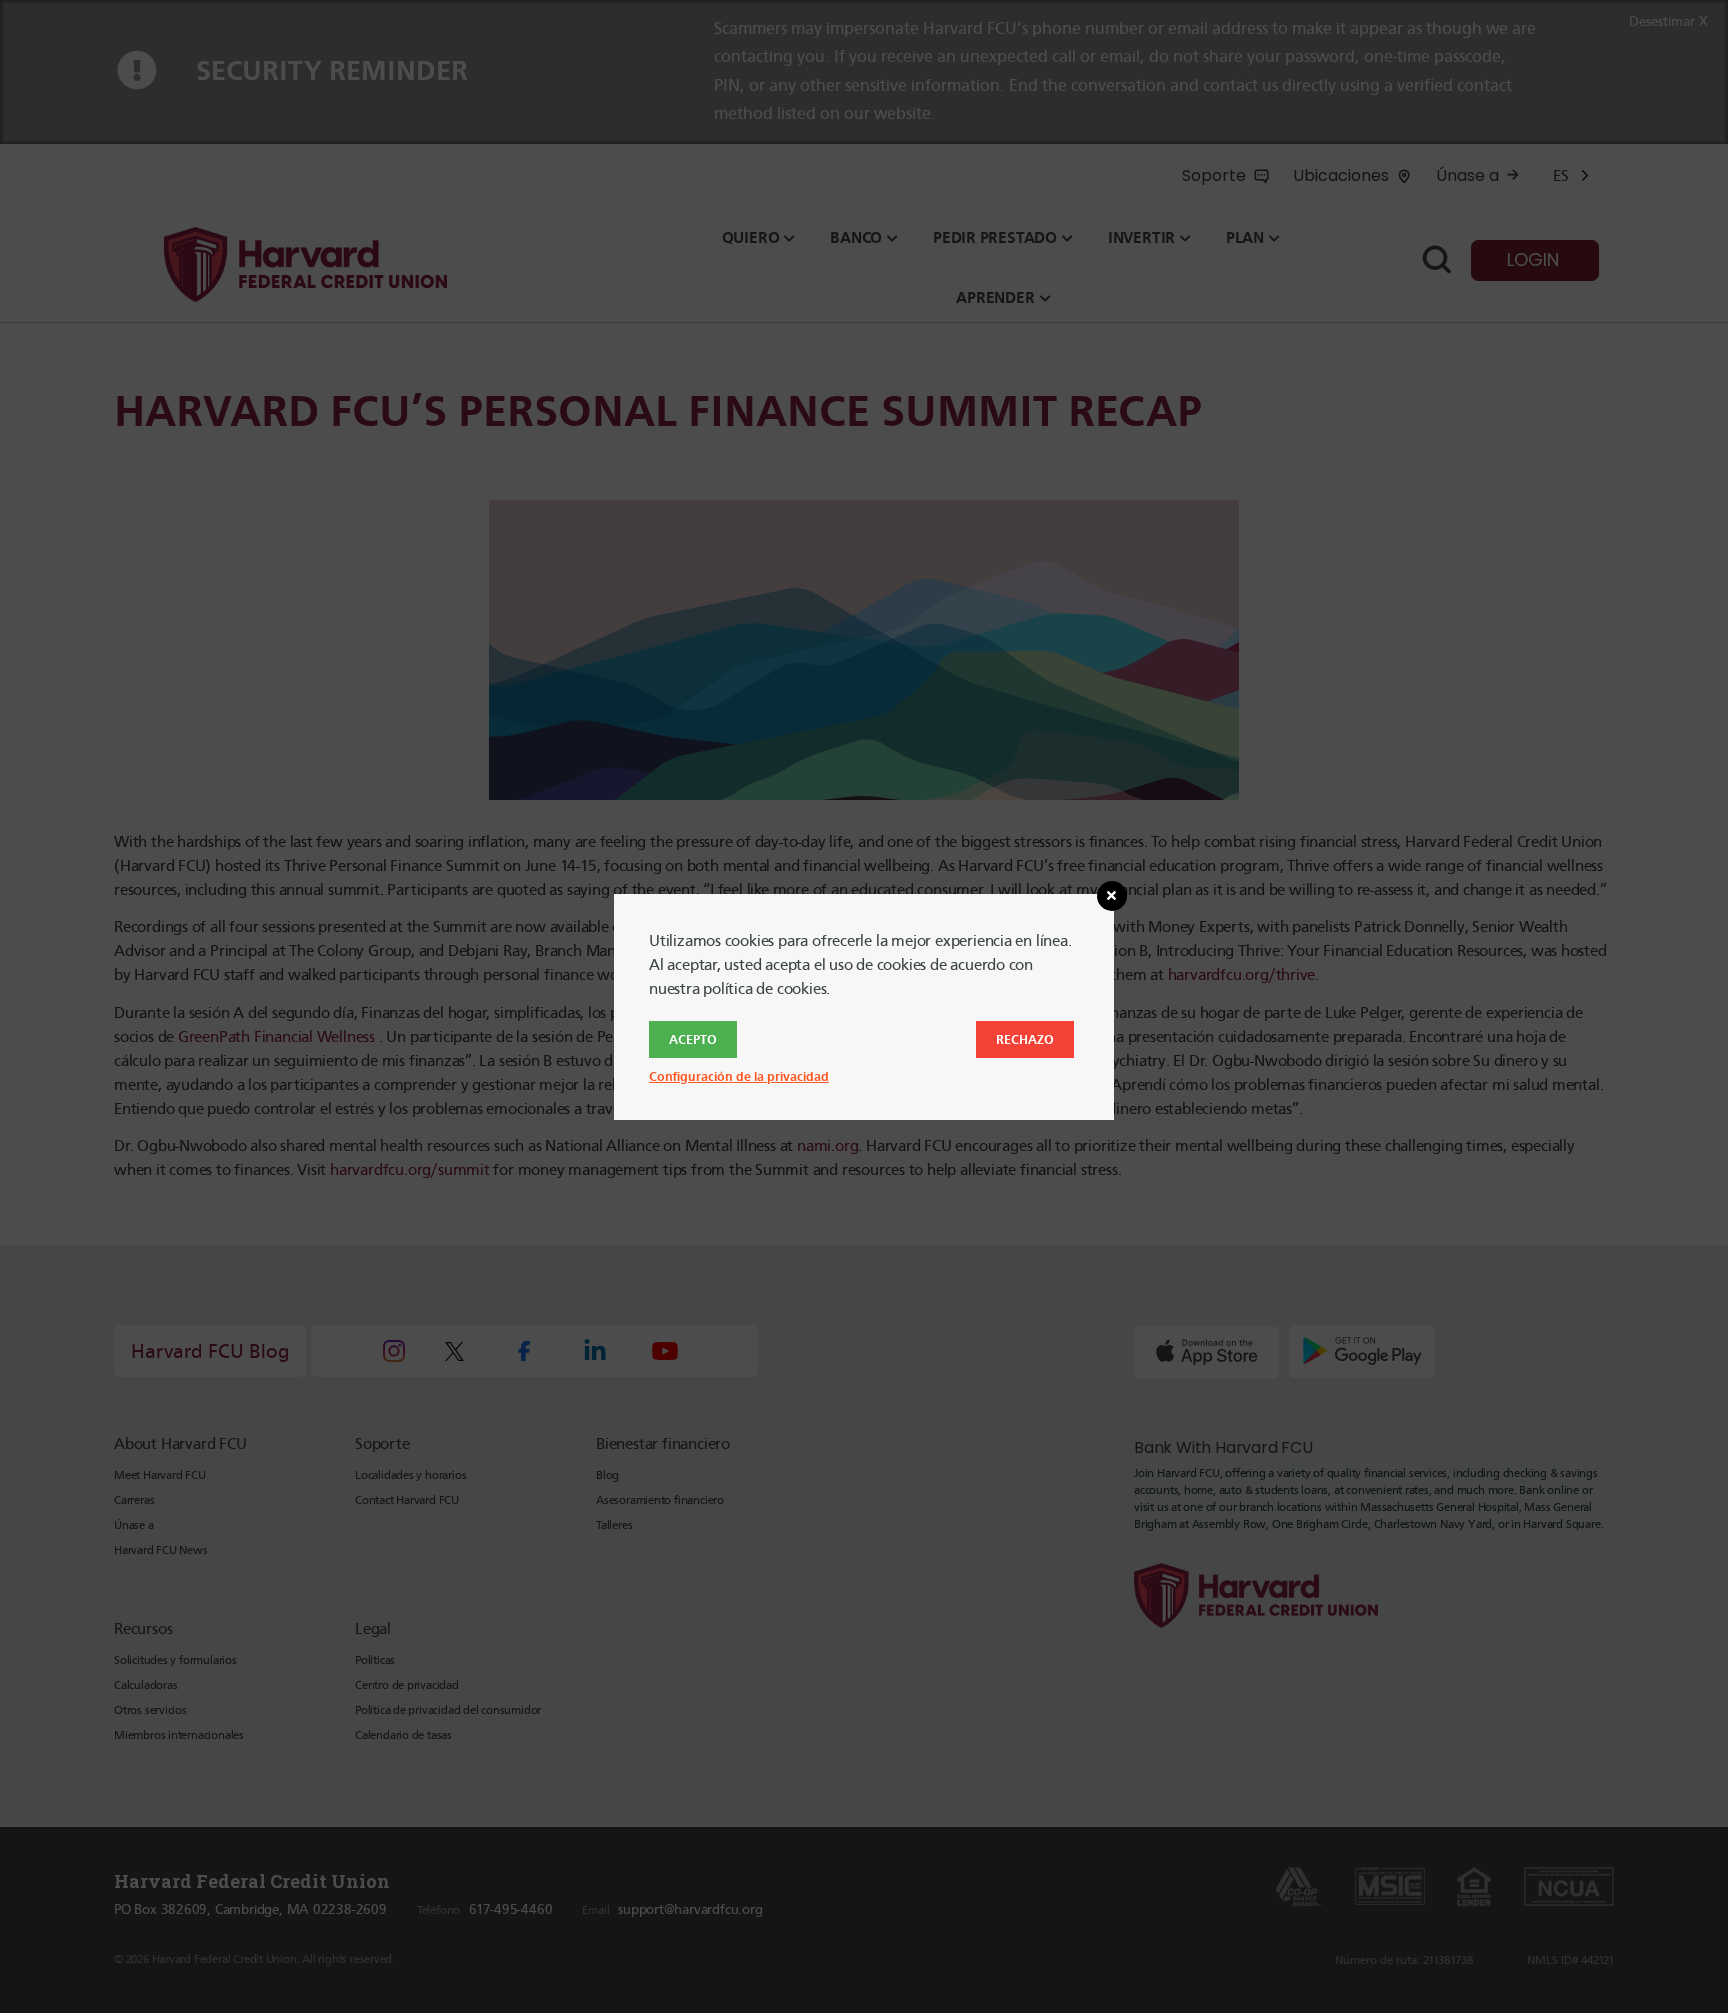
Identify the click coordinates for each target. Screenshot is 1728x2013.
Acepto (693, 1039)
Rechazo (1025, 1039)
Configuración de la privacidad (739, 1076)
